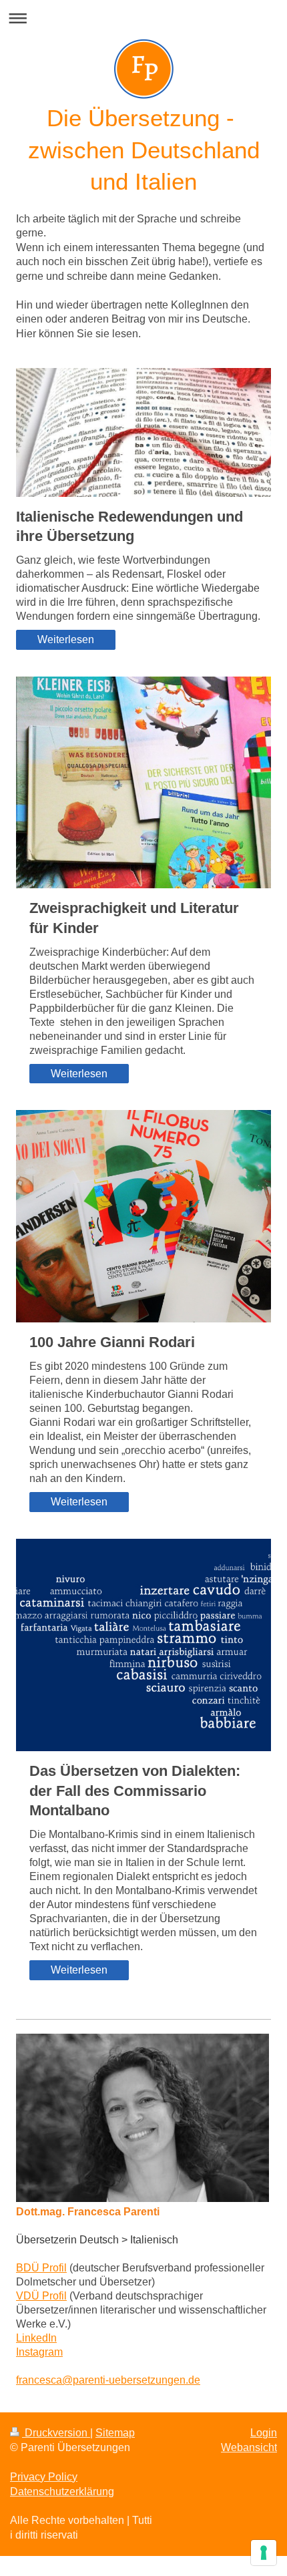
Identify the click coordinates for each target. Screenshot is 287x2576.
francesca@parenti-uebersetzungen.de (108, 2380)
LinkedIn (36, 2338)
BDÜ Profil (41, 2268)
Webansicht (249, 2447)
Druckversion (56, 2433)
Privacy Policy (44, 2477)
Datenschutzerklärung (62, 2492)
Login (264, 2433)
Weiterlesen (66, 639)
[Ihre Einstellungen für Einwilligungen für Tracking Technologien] (264, 2553)
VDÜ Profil (41, 2296)
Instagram (39, 2352)
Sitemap (115, 2433)
